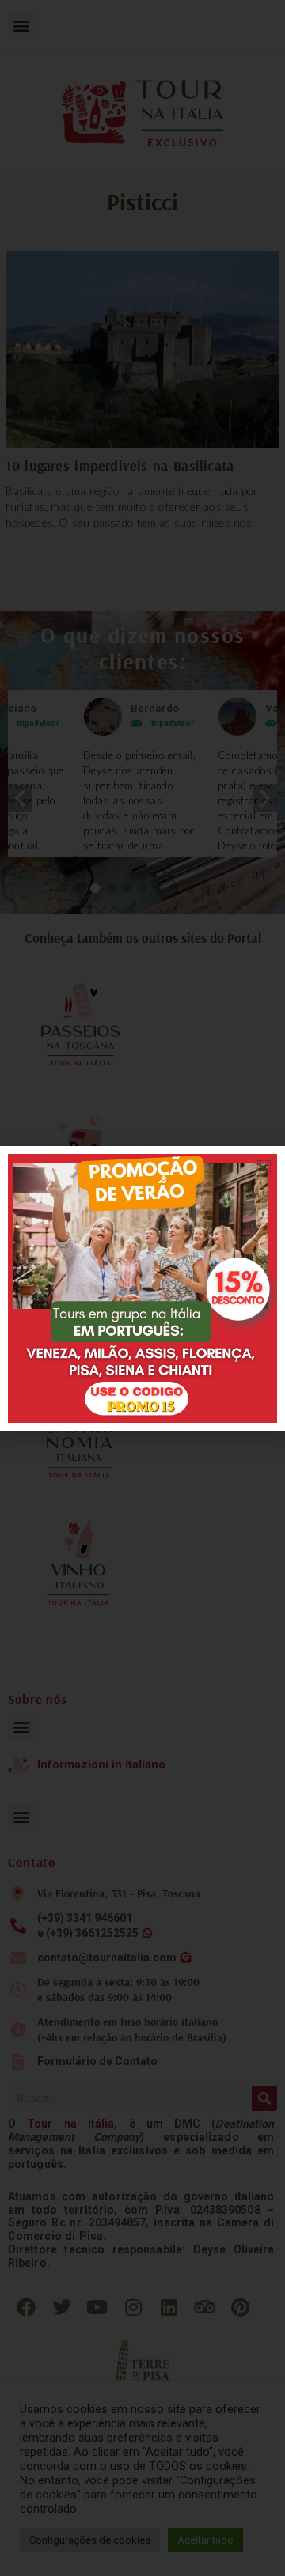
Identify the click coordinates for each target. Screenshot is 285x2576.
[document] (142, 1288)
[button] (263, 1168)
